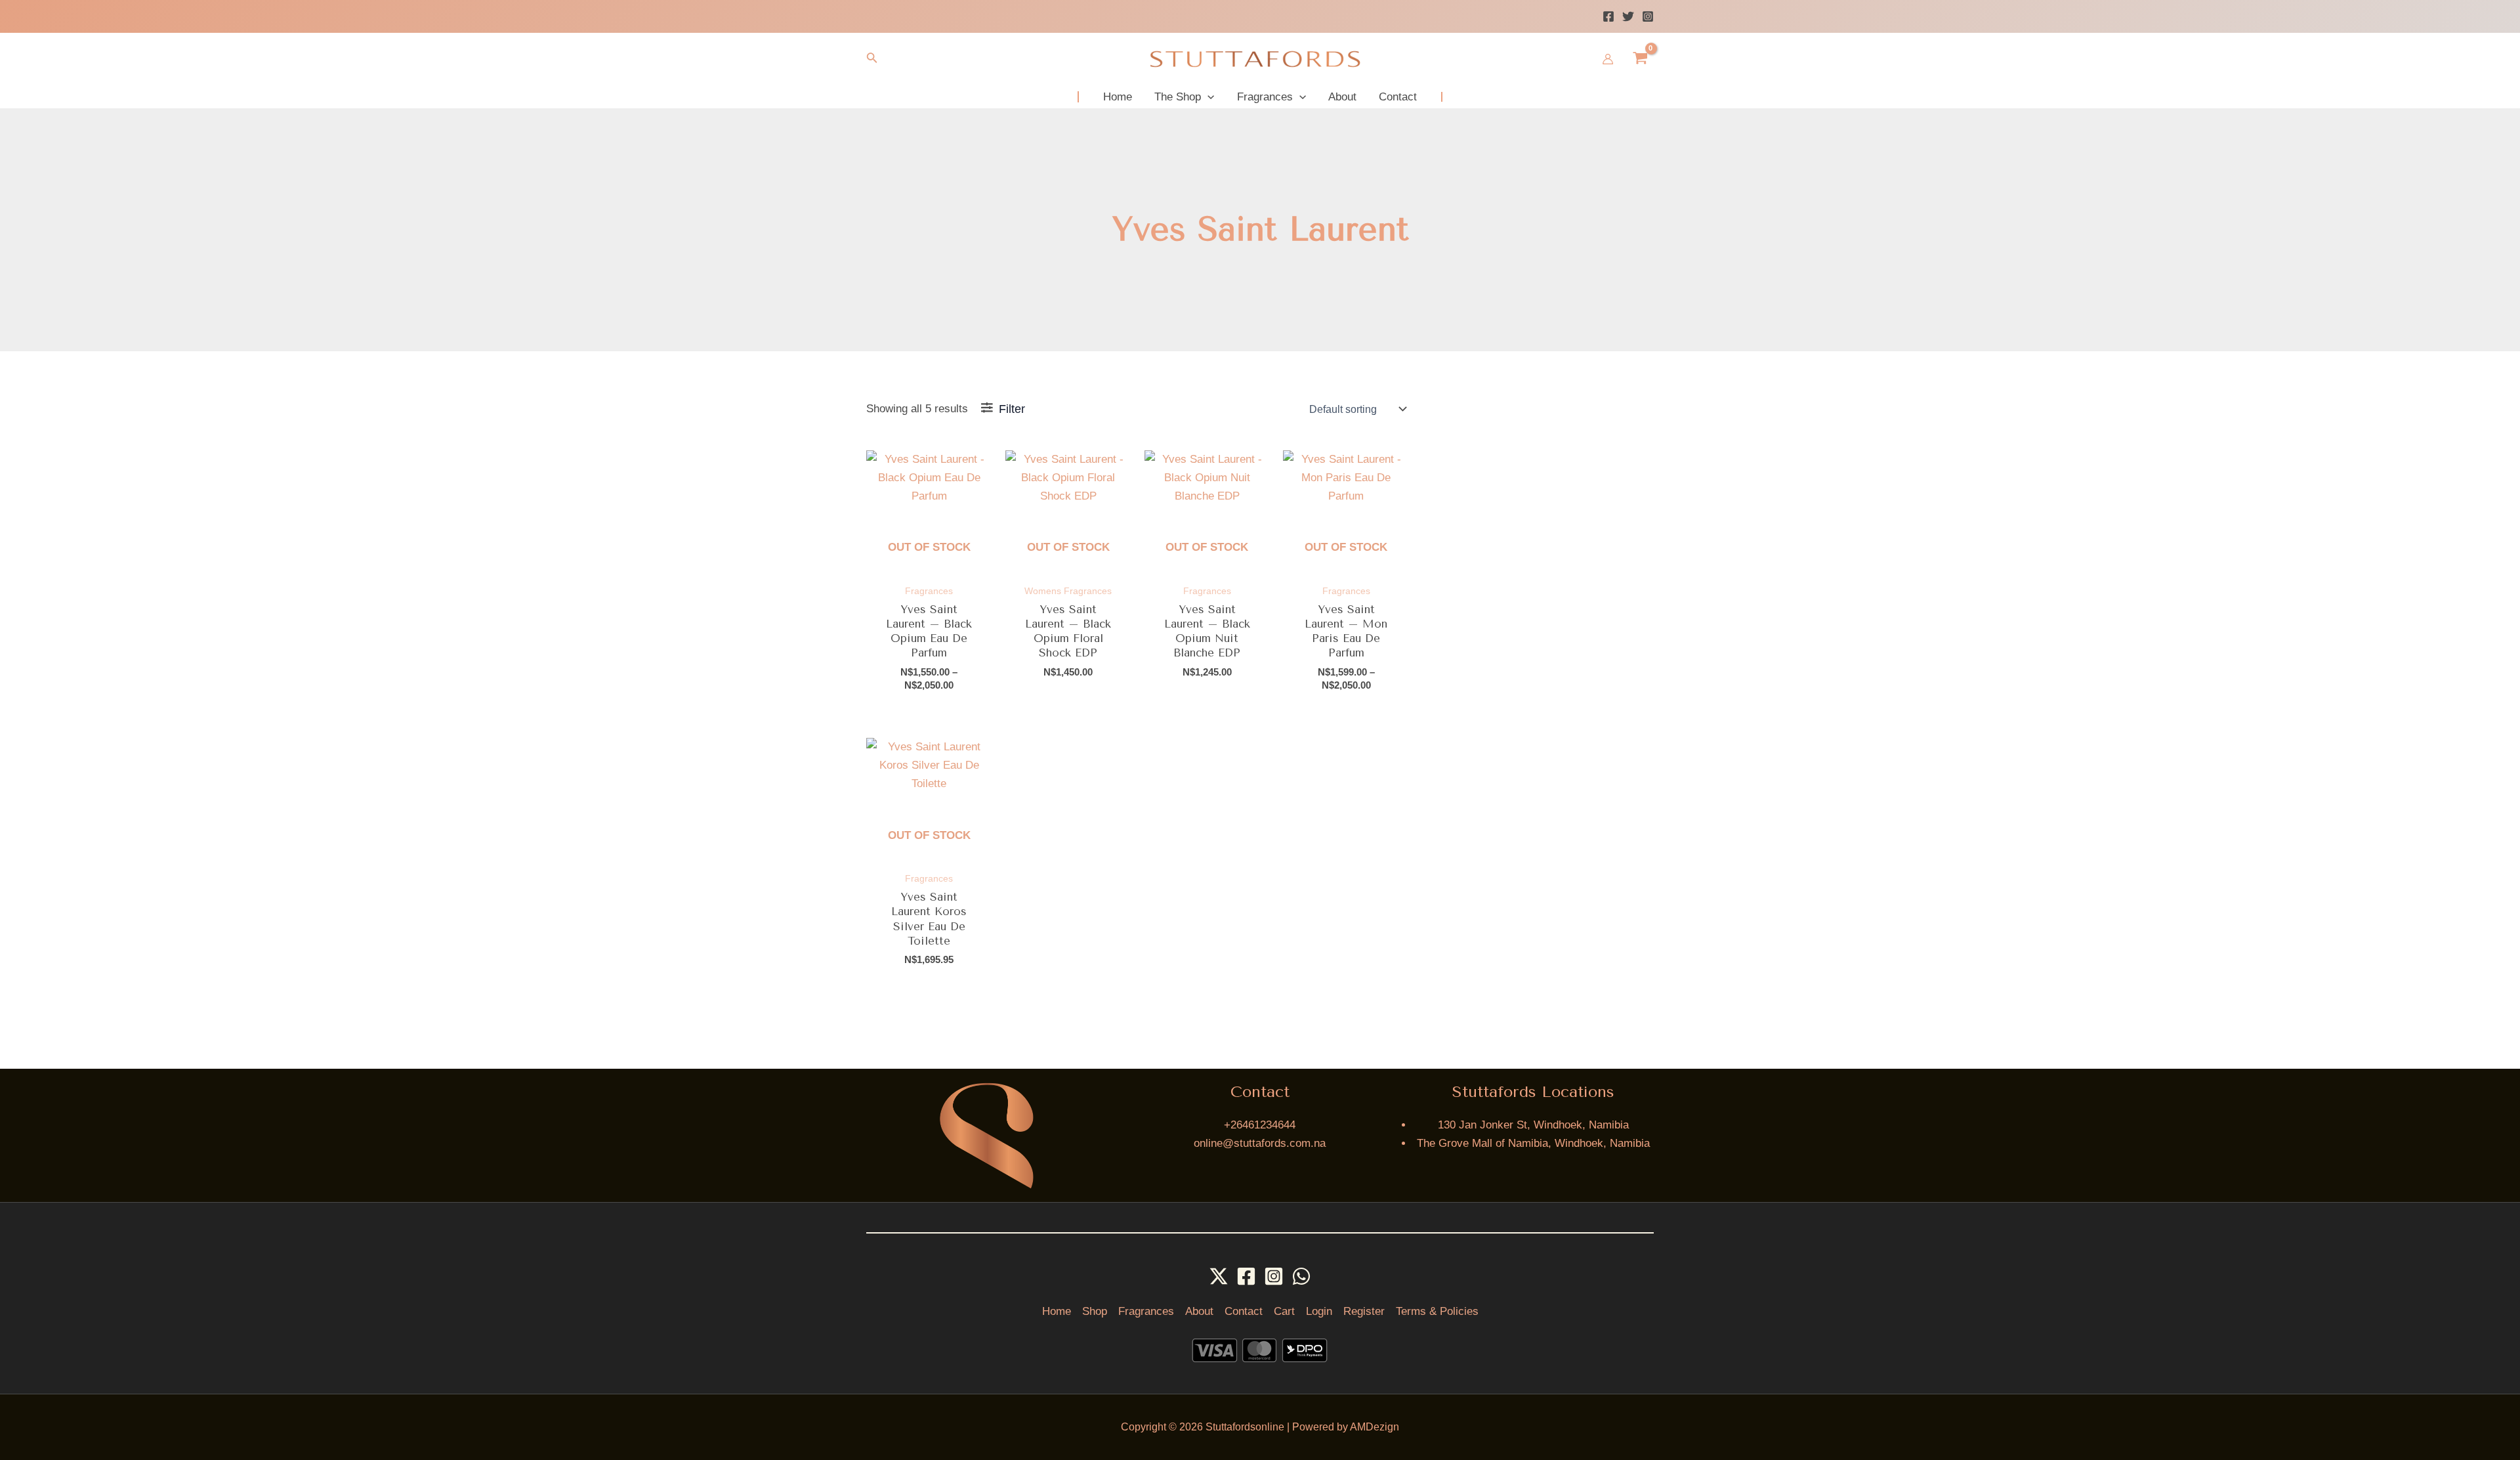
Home (1057, 1311)
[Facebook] (1608, 16)
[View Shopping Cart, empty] (1640, 59)
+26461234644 (1260, 1125)
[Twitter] (1628, 16)
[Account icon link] (1608, 59)
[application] (1207, 97)
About (1199, 1311)
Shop (1095, 1311)
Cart (1284, 1311)
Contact (1244, 1311)
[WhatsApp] (1301, 1276)
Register (1364, 1311)
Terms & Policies (1437, 1311)
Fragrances (1146, 1311)
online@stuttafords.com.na (1260, 1143)
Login (1319, 1311)
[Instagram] (1648, 16)
